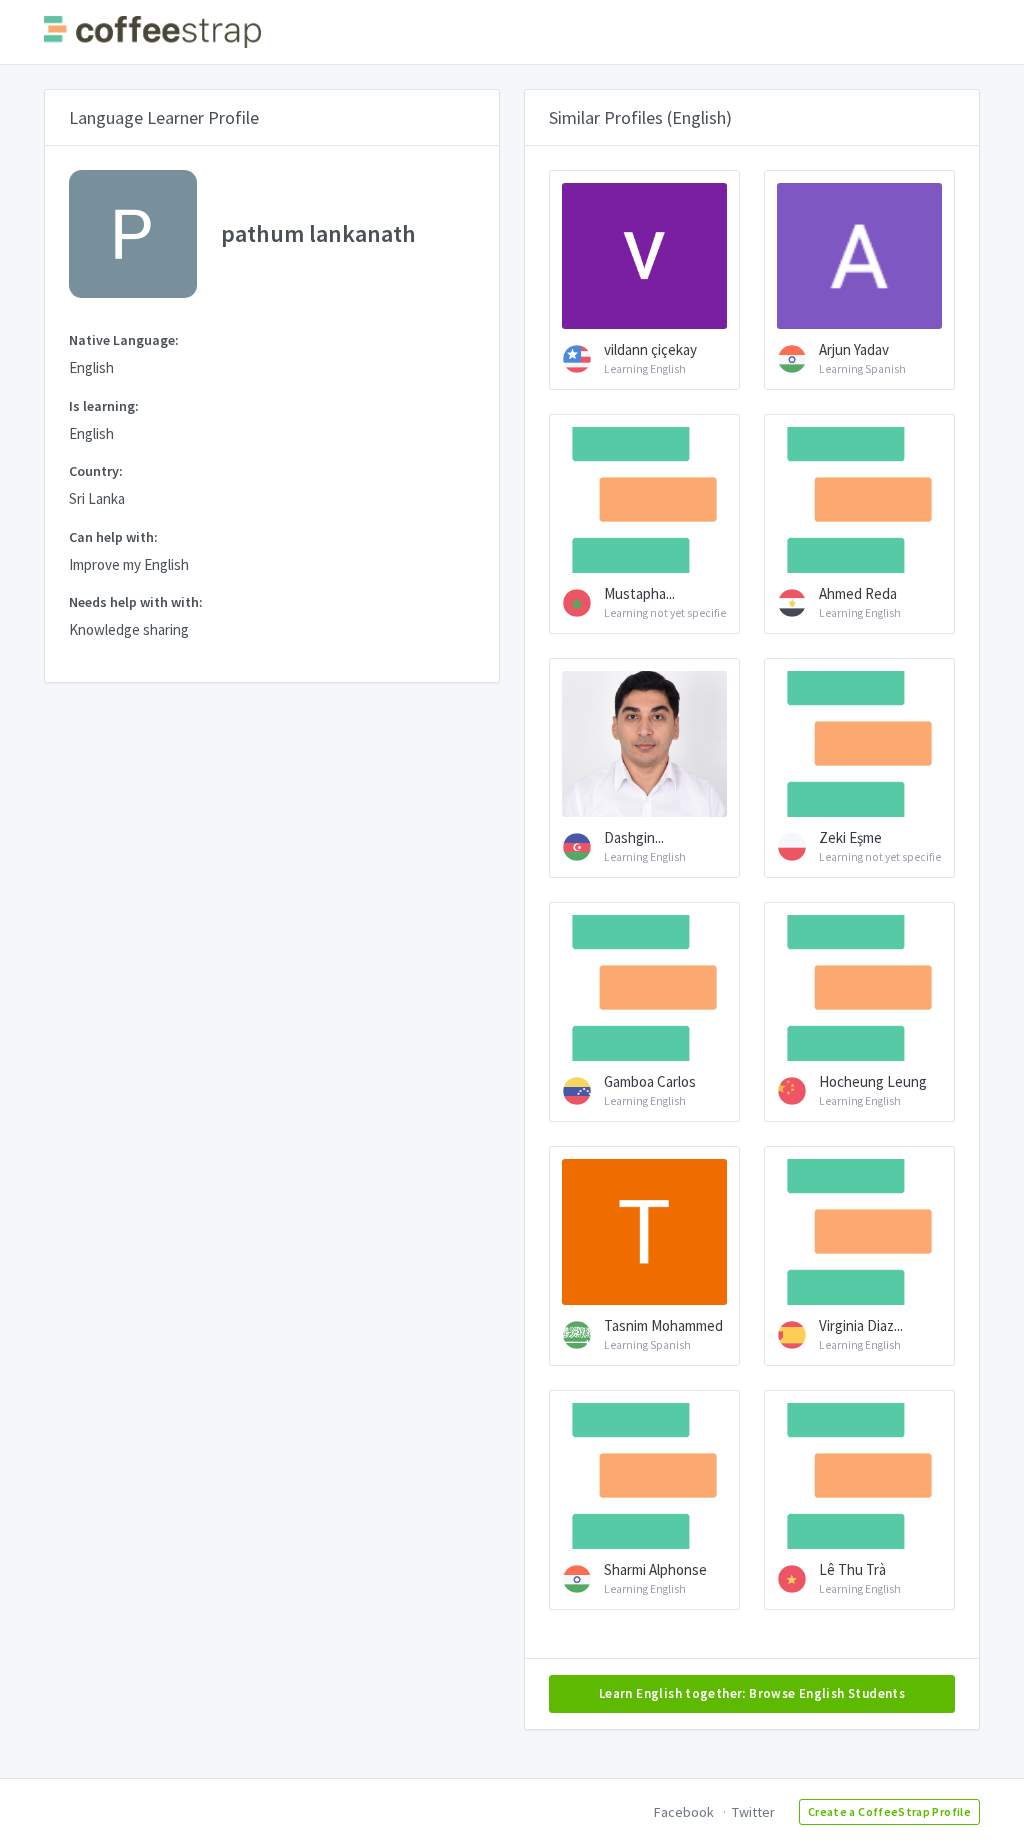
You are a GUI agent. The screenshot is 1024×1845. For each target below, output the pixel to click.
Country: (96, 471)
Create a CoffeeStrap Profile (889, 1811)
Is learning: (104, 406)
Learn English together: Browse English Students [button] (752, 1693)
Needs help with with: (136, 602)
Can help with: (113, 537)
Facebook (684, 1812)
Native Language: (124, 340)
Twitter (753, 1812)
